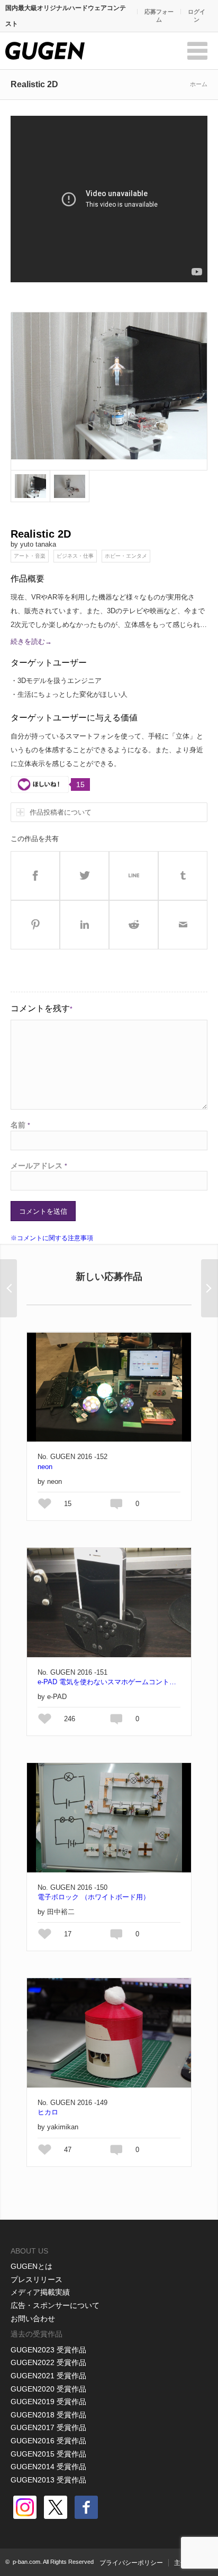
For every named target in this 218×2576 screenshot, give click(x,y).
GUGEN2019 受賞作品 (48, 2402)
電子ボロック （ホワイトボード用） (94, 1897)
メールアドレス (39, 1166)
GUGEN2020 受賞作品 (48, 2389)
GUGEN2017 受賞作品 (48, 2427)
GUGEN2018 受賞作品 (48, 2415)
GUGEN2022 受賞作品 (48, 2362)
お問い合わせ (33, 2319)
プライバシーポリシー (131, 2563)
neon (45, 1467)
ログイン (197, 16)
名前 (20, 1125)
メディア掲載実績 (40, 2292)
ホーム (199, 84)
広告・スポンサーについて (55, 2305)
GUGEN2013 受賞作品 (48, 2480)
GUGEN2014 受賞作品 (48, 2467)
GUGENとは (31, 2266)
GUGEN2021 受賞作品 (48, 2376)
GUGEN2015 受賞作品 (48, 2454)
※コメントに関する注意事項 (52, 1238)
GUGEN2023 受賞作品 (48, 2350)
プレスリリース (37, 2279)
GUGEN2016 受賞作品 (48, 2441)
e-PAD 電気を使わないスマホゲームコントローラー (109, 1682)
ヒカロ (48, 2112)
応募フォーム (159, 16)
